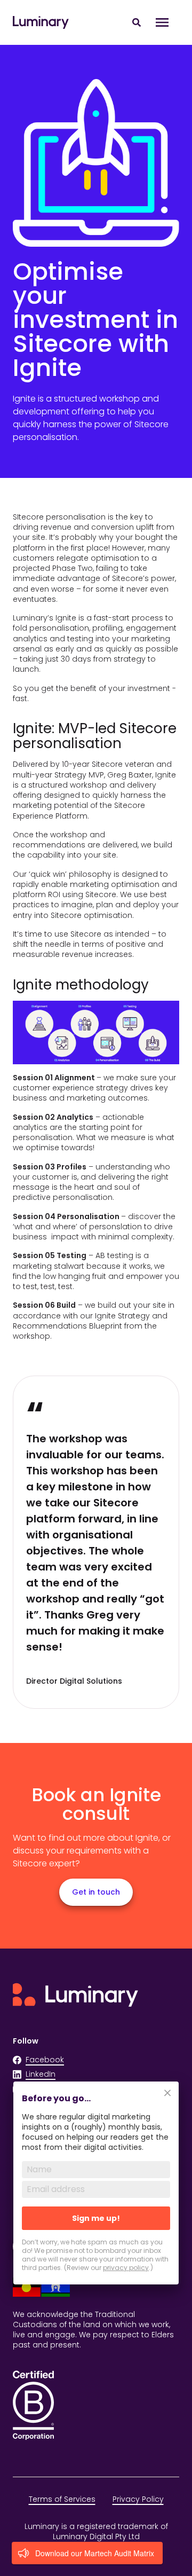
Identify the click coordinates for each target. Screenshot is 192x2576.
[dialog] (96, 2190)
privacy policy (126, 2268)
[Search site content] (137, 22)
